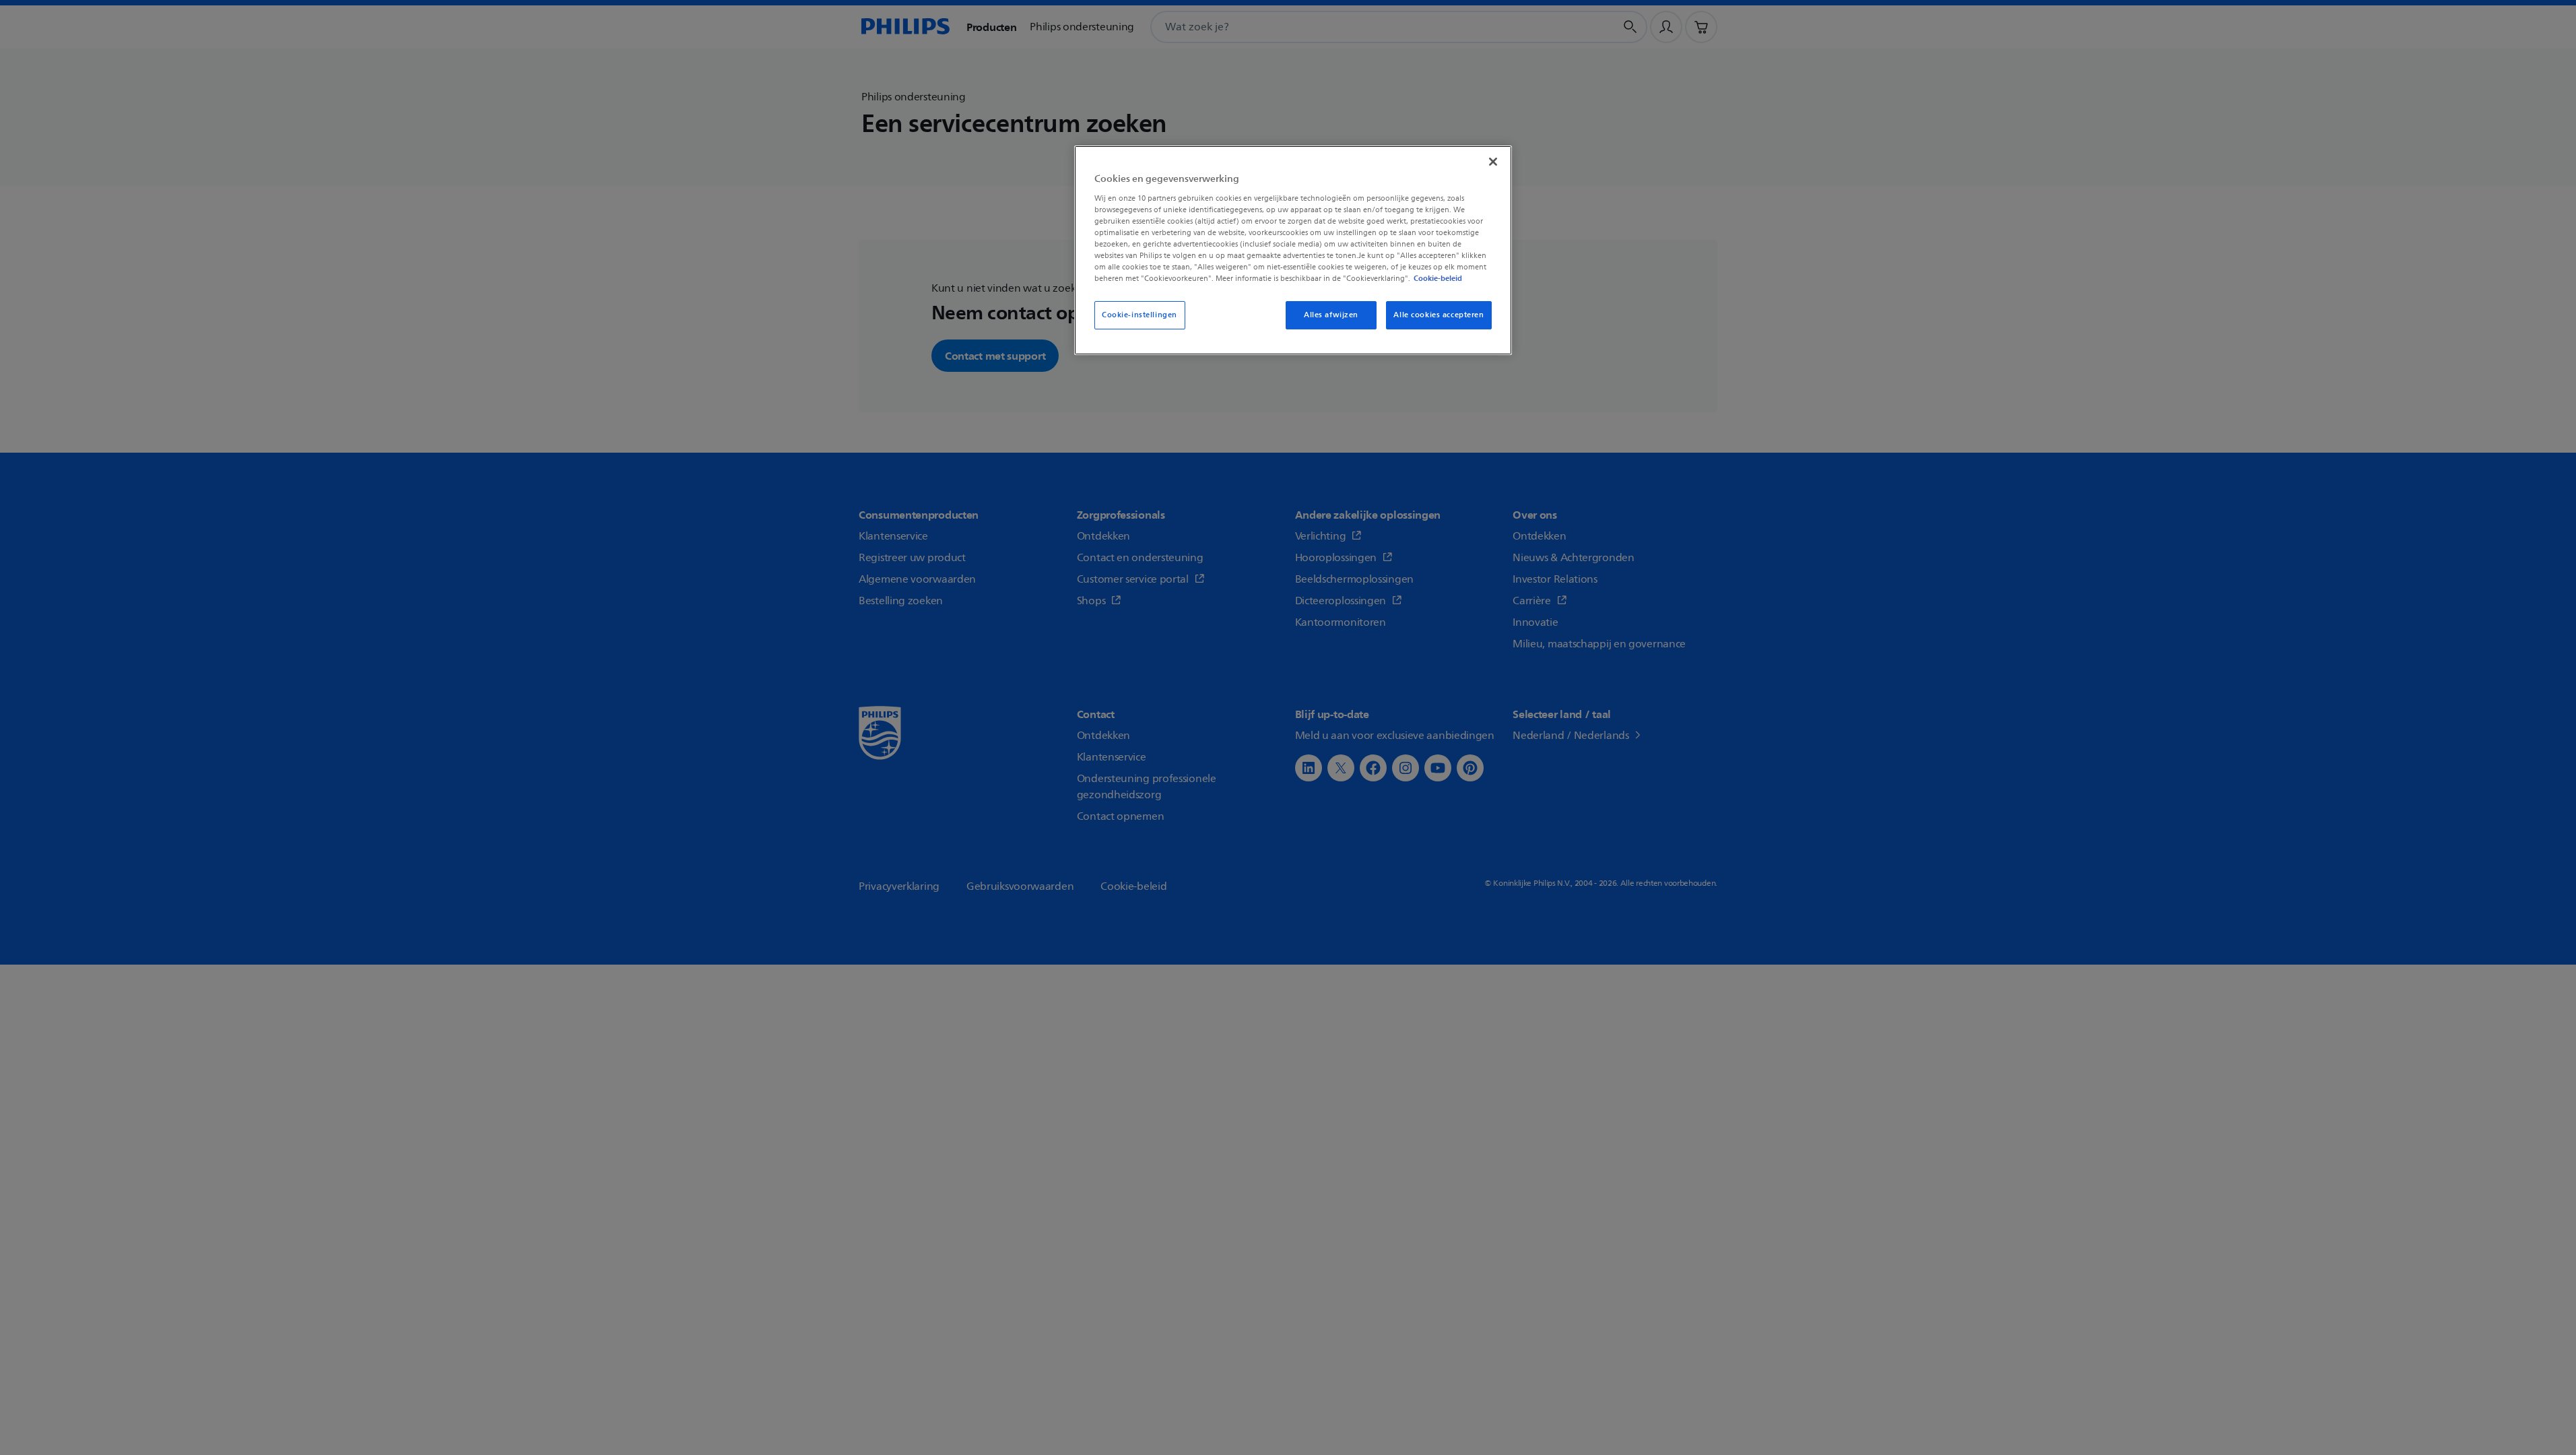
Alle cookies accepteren (1439, 315)
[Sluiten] (1493, 162)
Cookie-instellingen (1140, 315)
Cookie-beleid (1438, 278)
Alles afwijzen (1331, 315)
